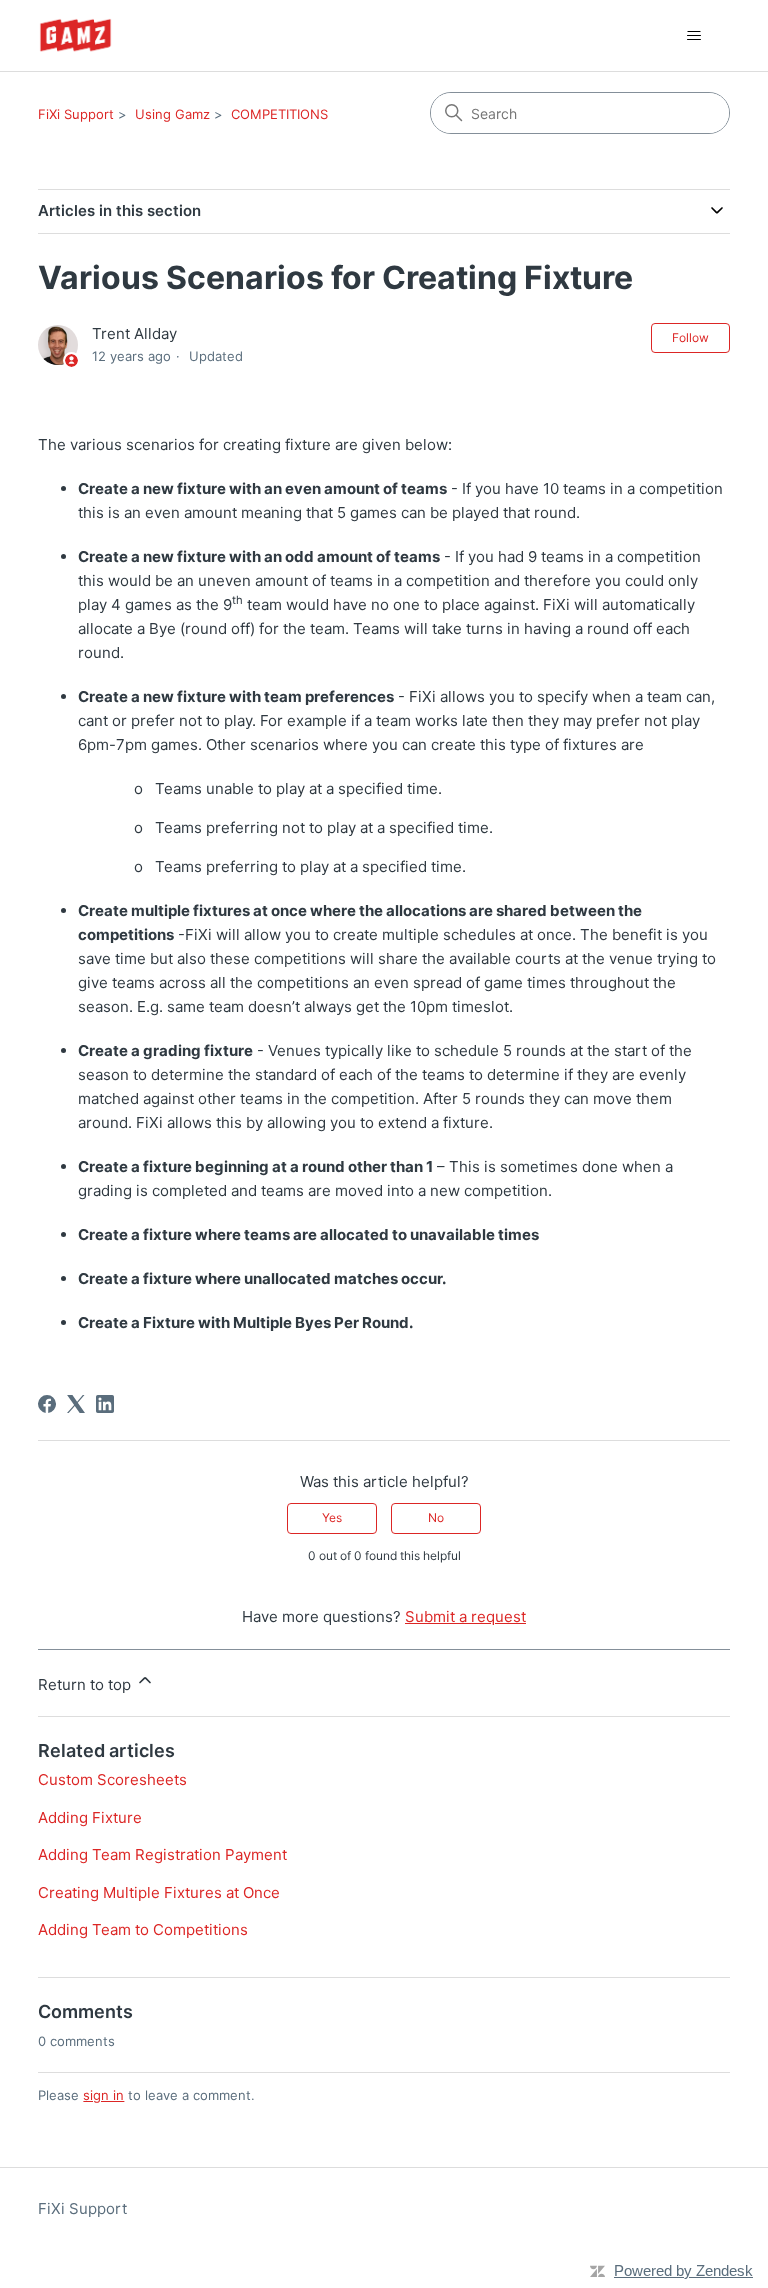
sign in (103, 2095)
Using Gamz (172, 114)
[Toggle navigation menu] (694, 36)
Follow (690, 337)
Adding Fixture (90, 1817)
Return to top (86, 1684)
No (436, 1517)
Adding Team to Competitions (143, 1929)
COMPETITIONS (279, 114)
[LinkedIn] (105, 1404)
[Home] (75, 35)
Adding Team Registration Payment (162, 1854)
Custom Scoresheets (112, 1779)
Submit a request (465, 1616)
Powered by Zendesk (683, 2270)
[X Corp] (76, 1404)
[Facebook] (47, 1404)
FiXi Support (76, 114)
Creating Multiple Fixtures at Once (159, 1892)
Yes (332, 1517)
